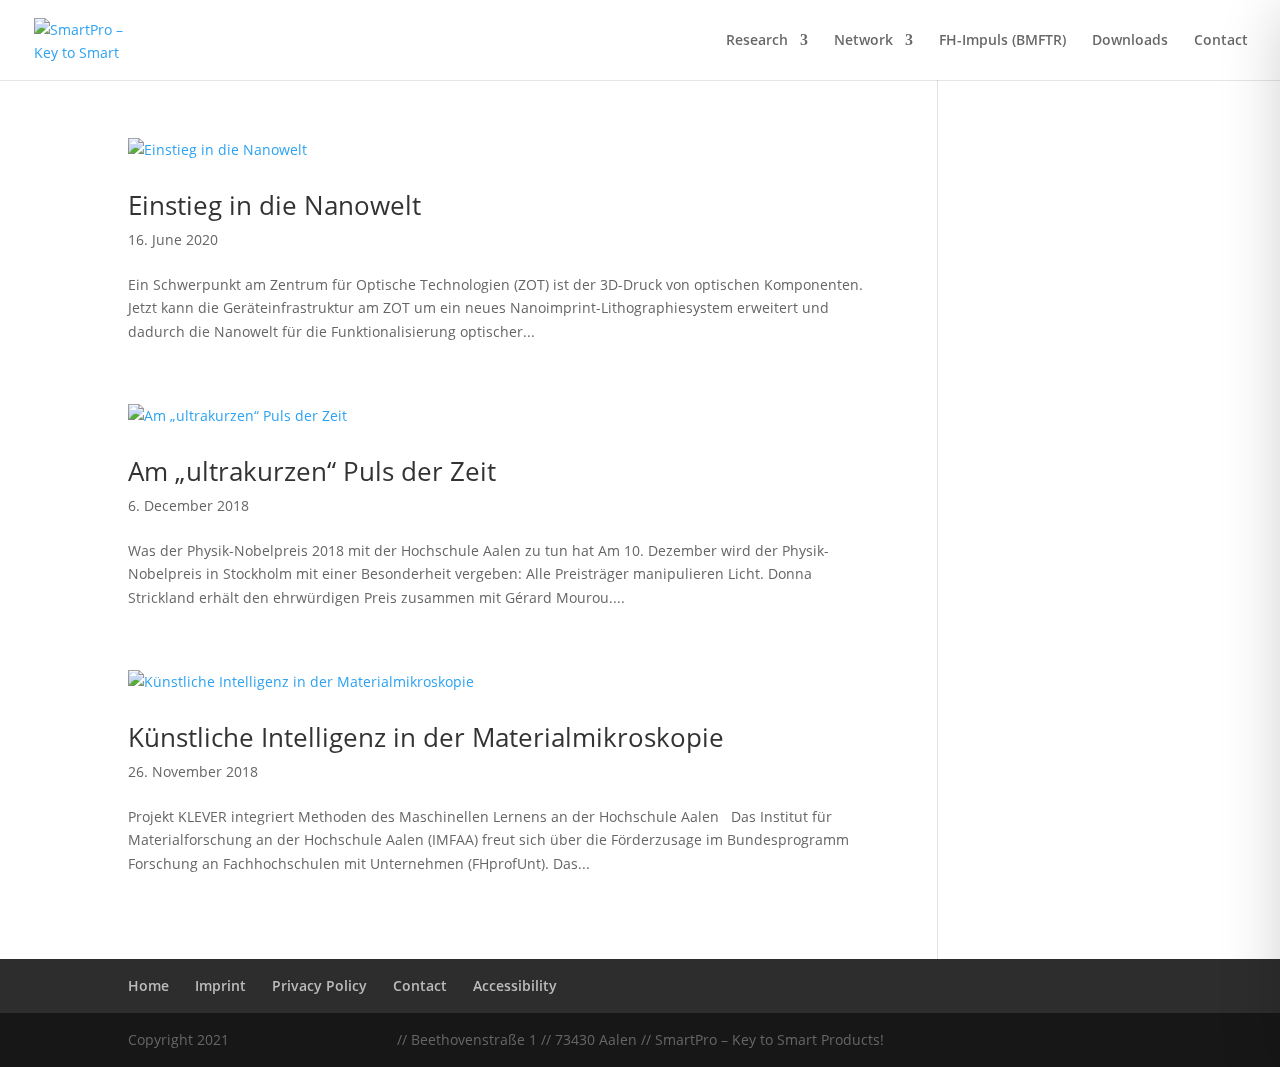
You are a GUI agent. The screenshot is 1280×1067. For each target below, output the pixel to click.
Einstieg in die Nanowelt (274, 205)
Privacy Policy (319, 985)
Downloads (1130, 41)
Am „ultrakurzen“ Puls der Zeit (312, 471)
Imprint (220, 985)
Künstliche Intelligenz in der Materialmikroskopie (426, 737)
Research (757, 41)
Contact (1221, 41)
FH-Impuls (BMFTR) (1002, 41)
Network (863, 41)
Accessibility (515, 985)
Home (148, 985)
